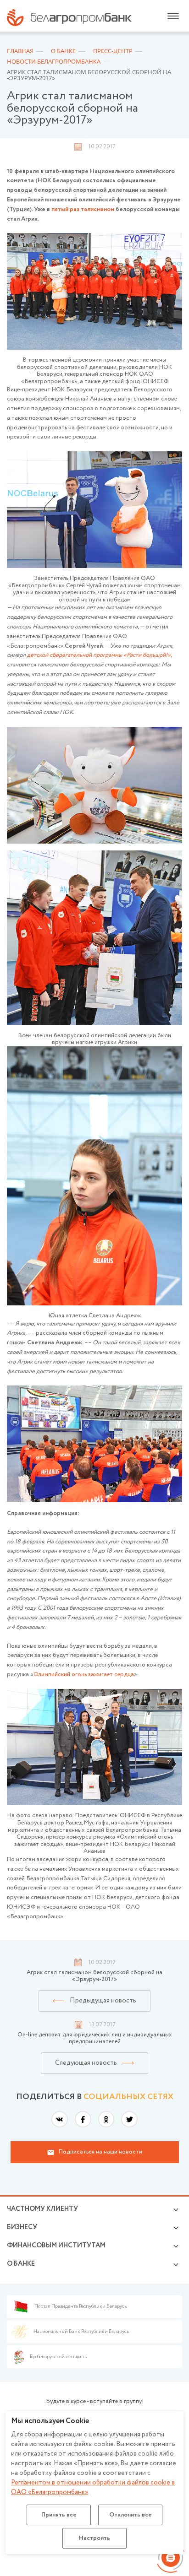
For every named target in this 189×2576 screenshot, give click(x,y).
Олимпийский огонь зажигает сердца (84, 1675)
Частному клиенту (42, 2209)
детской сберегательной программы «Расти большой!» (99, 655)
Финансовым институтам (56, 2246)
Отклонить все (131, 2515)
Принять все (59, 2515)
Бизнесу (22, 2227)
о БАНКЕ (21, 2264)
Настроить (94, 2538)
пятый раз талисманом (83, 209)
